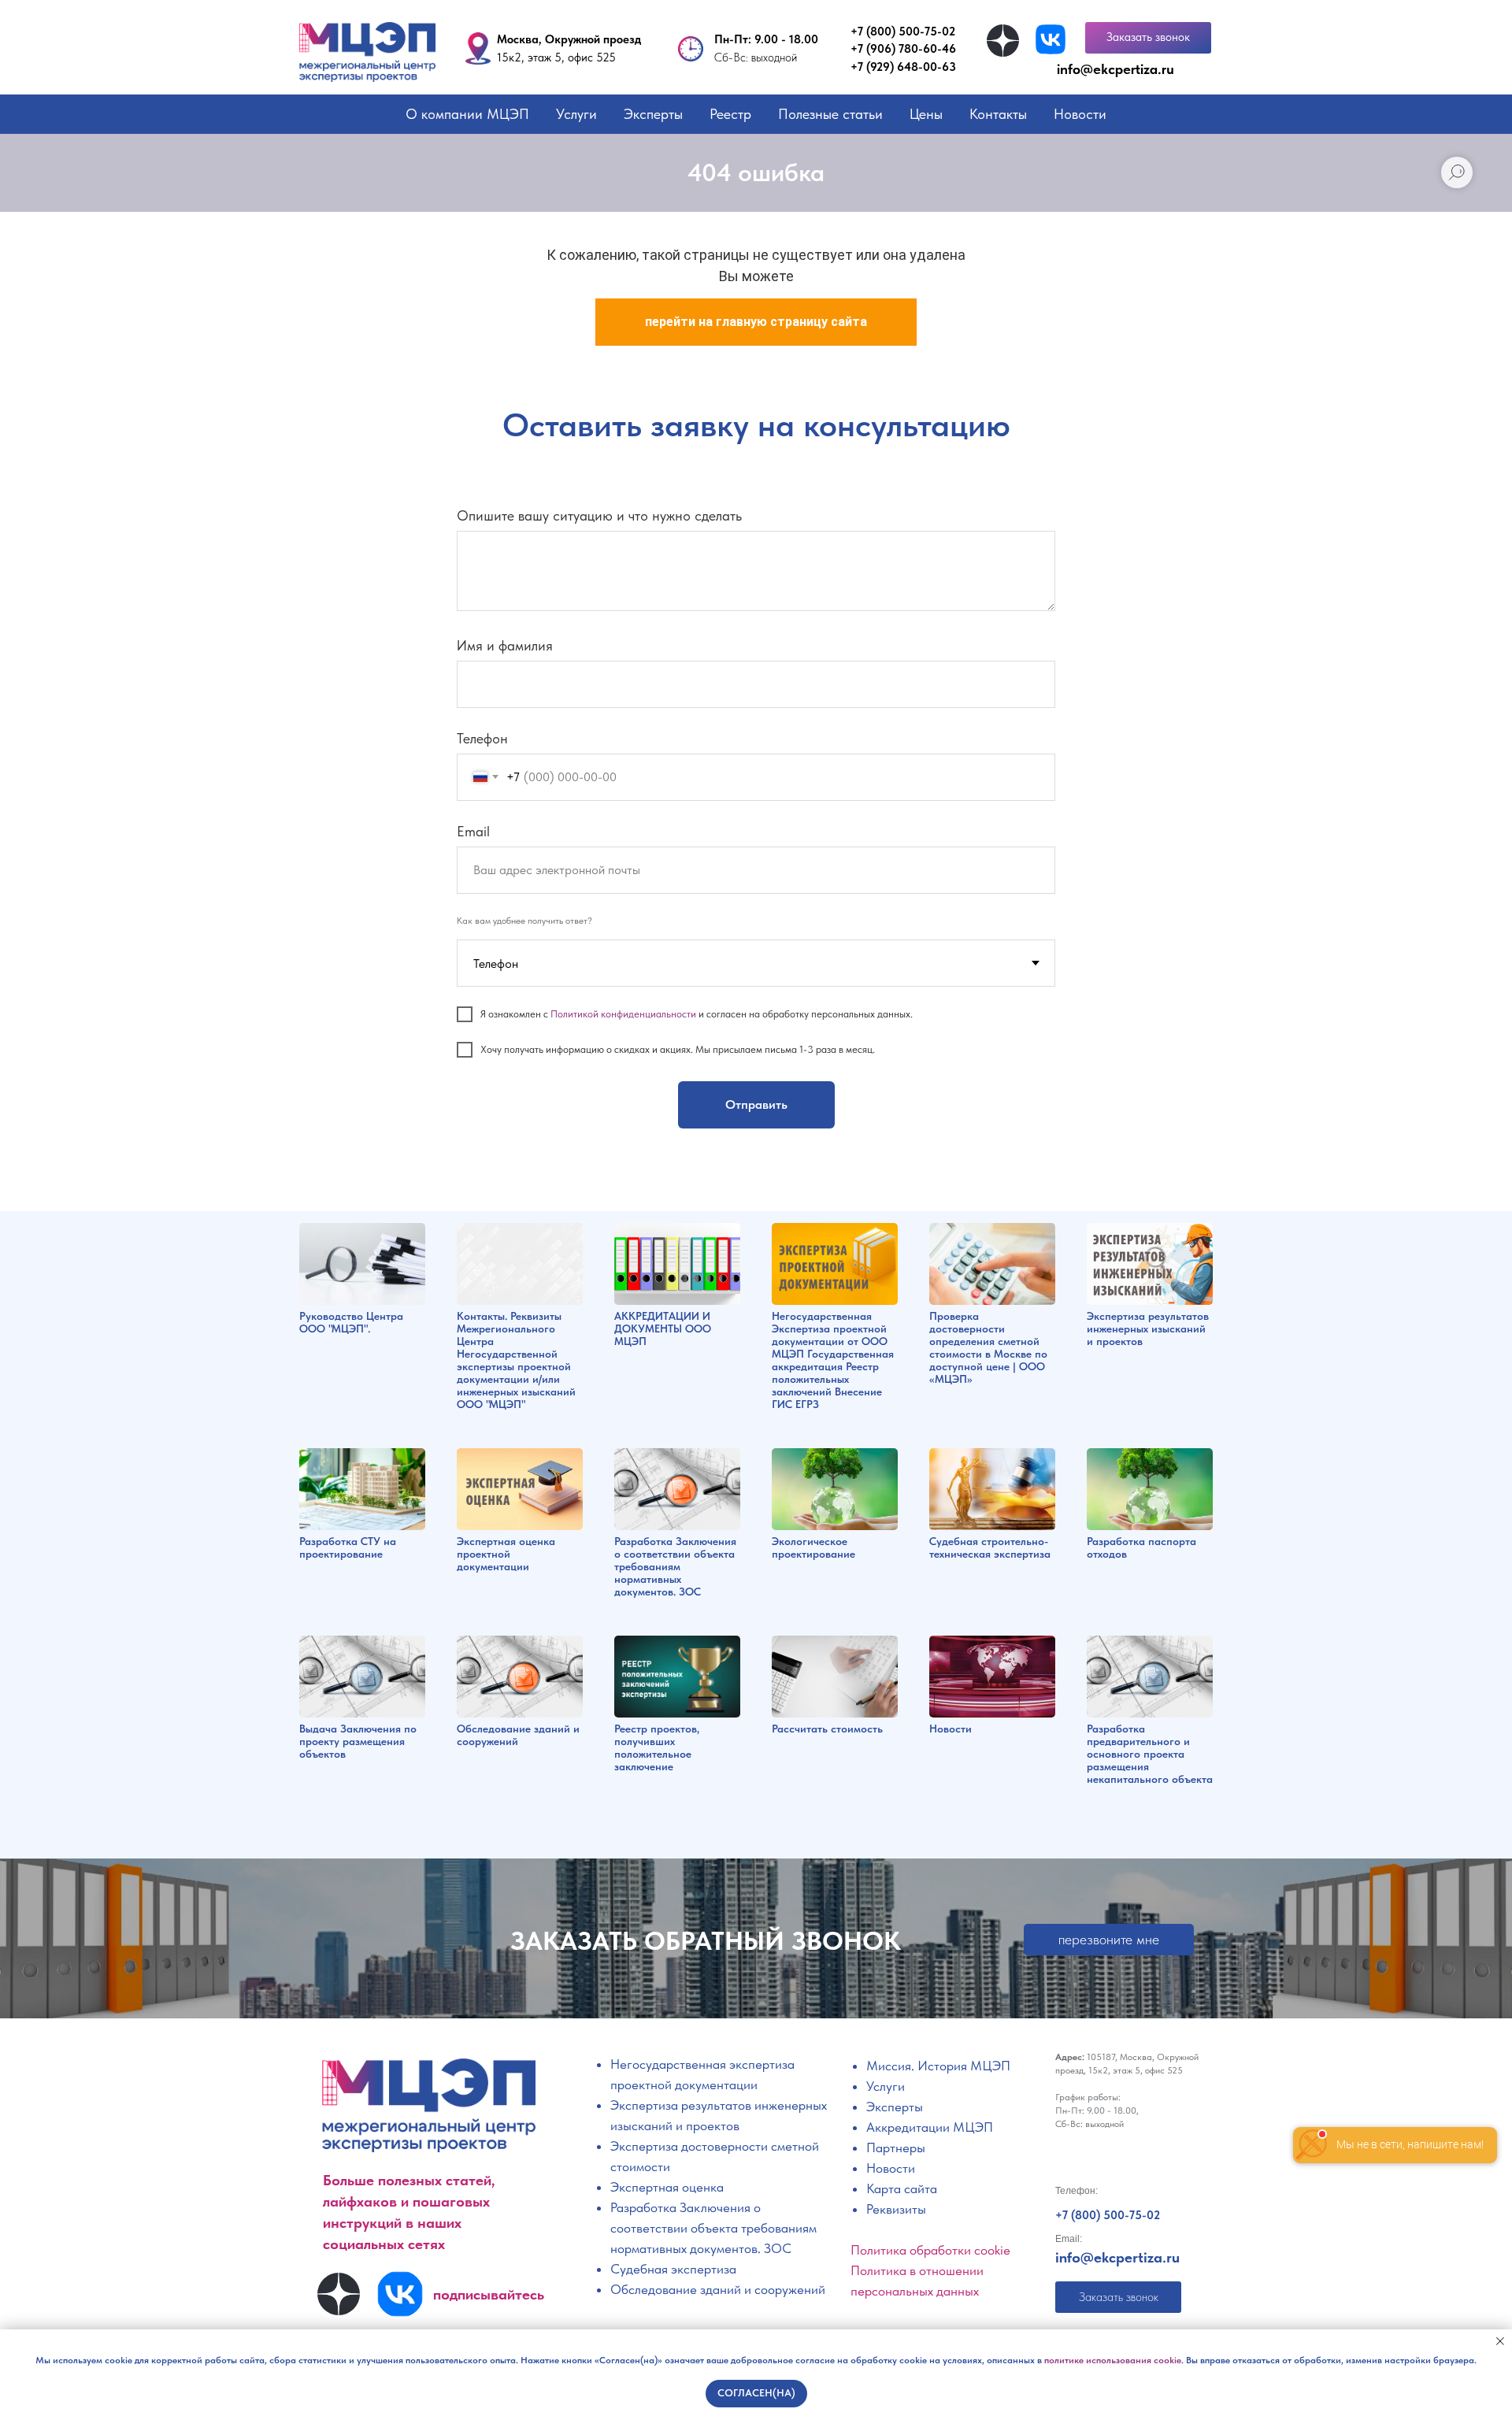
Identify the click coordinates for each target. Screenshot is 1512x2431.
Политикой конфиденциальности (623, 1014)
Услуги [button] (576, 114)
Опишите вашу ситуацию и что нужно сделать (599, 515)
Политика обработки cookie (930, 2250)
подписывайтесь (489, 2294)
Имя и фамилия (505, 645)
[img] (1003, 41)
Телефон (482, 738)
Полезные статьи (830, 114)
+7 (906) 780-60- (896, 49)
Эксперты (653, 114)
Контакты (998, 114)
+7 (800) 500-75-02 (903, 31)
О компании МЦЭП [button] (467, 114)
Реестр (730, 114)
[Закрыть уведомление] (1500, 2341)
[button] (1148, 38)
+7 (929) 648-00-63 (903, 67)
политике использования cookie (1113, 2360)
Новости (1080, 114)
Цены (926, 114)
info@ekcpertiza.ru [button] (1115, 69)
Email (473, 831)
